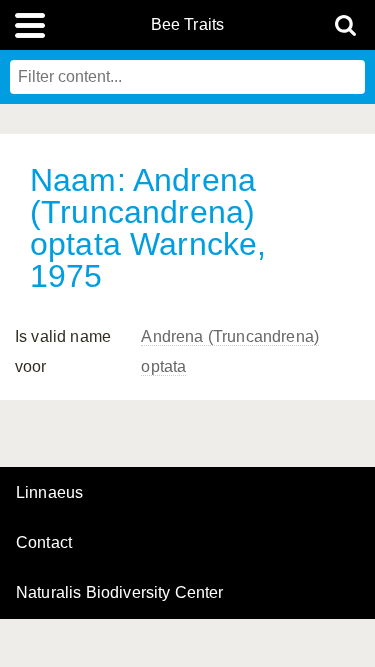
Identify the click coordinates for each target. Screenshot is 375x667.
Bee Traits (188, 25)
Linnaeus (49, 493)
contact (44, 542)
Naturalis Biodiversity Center (120, 593)
